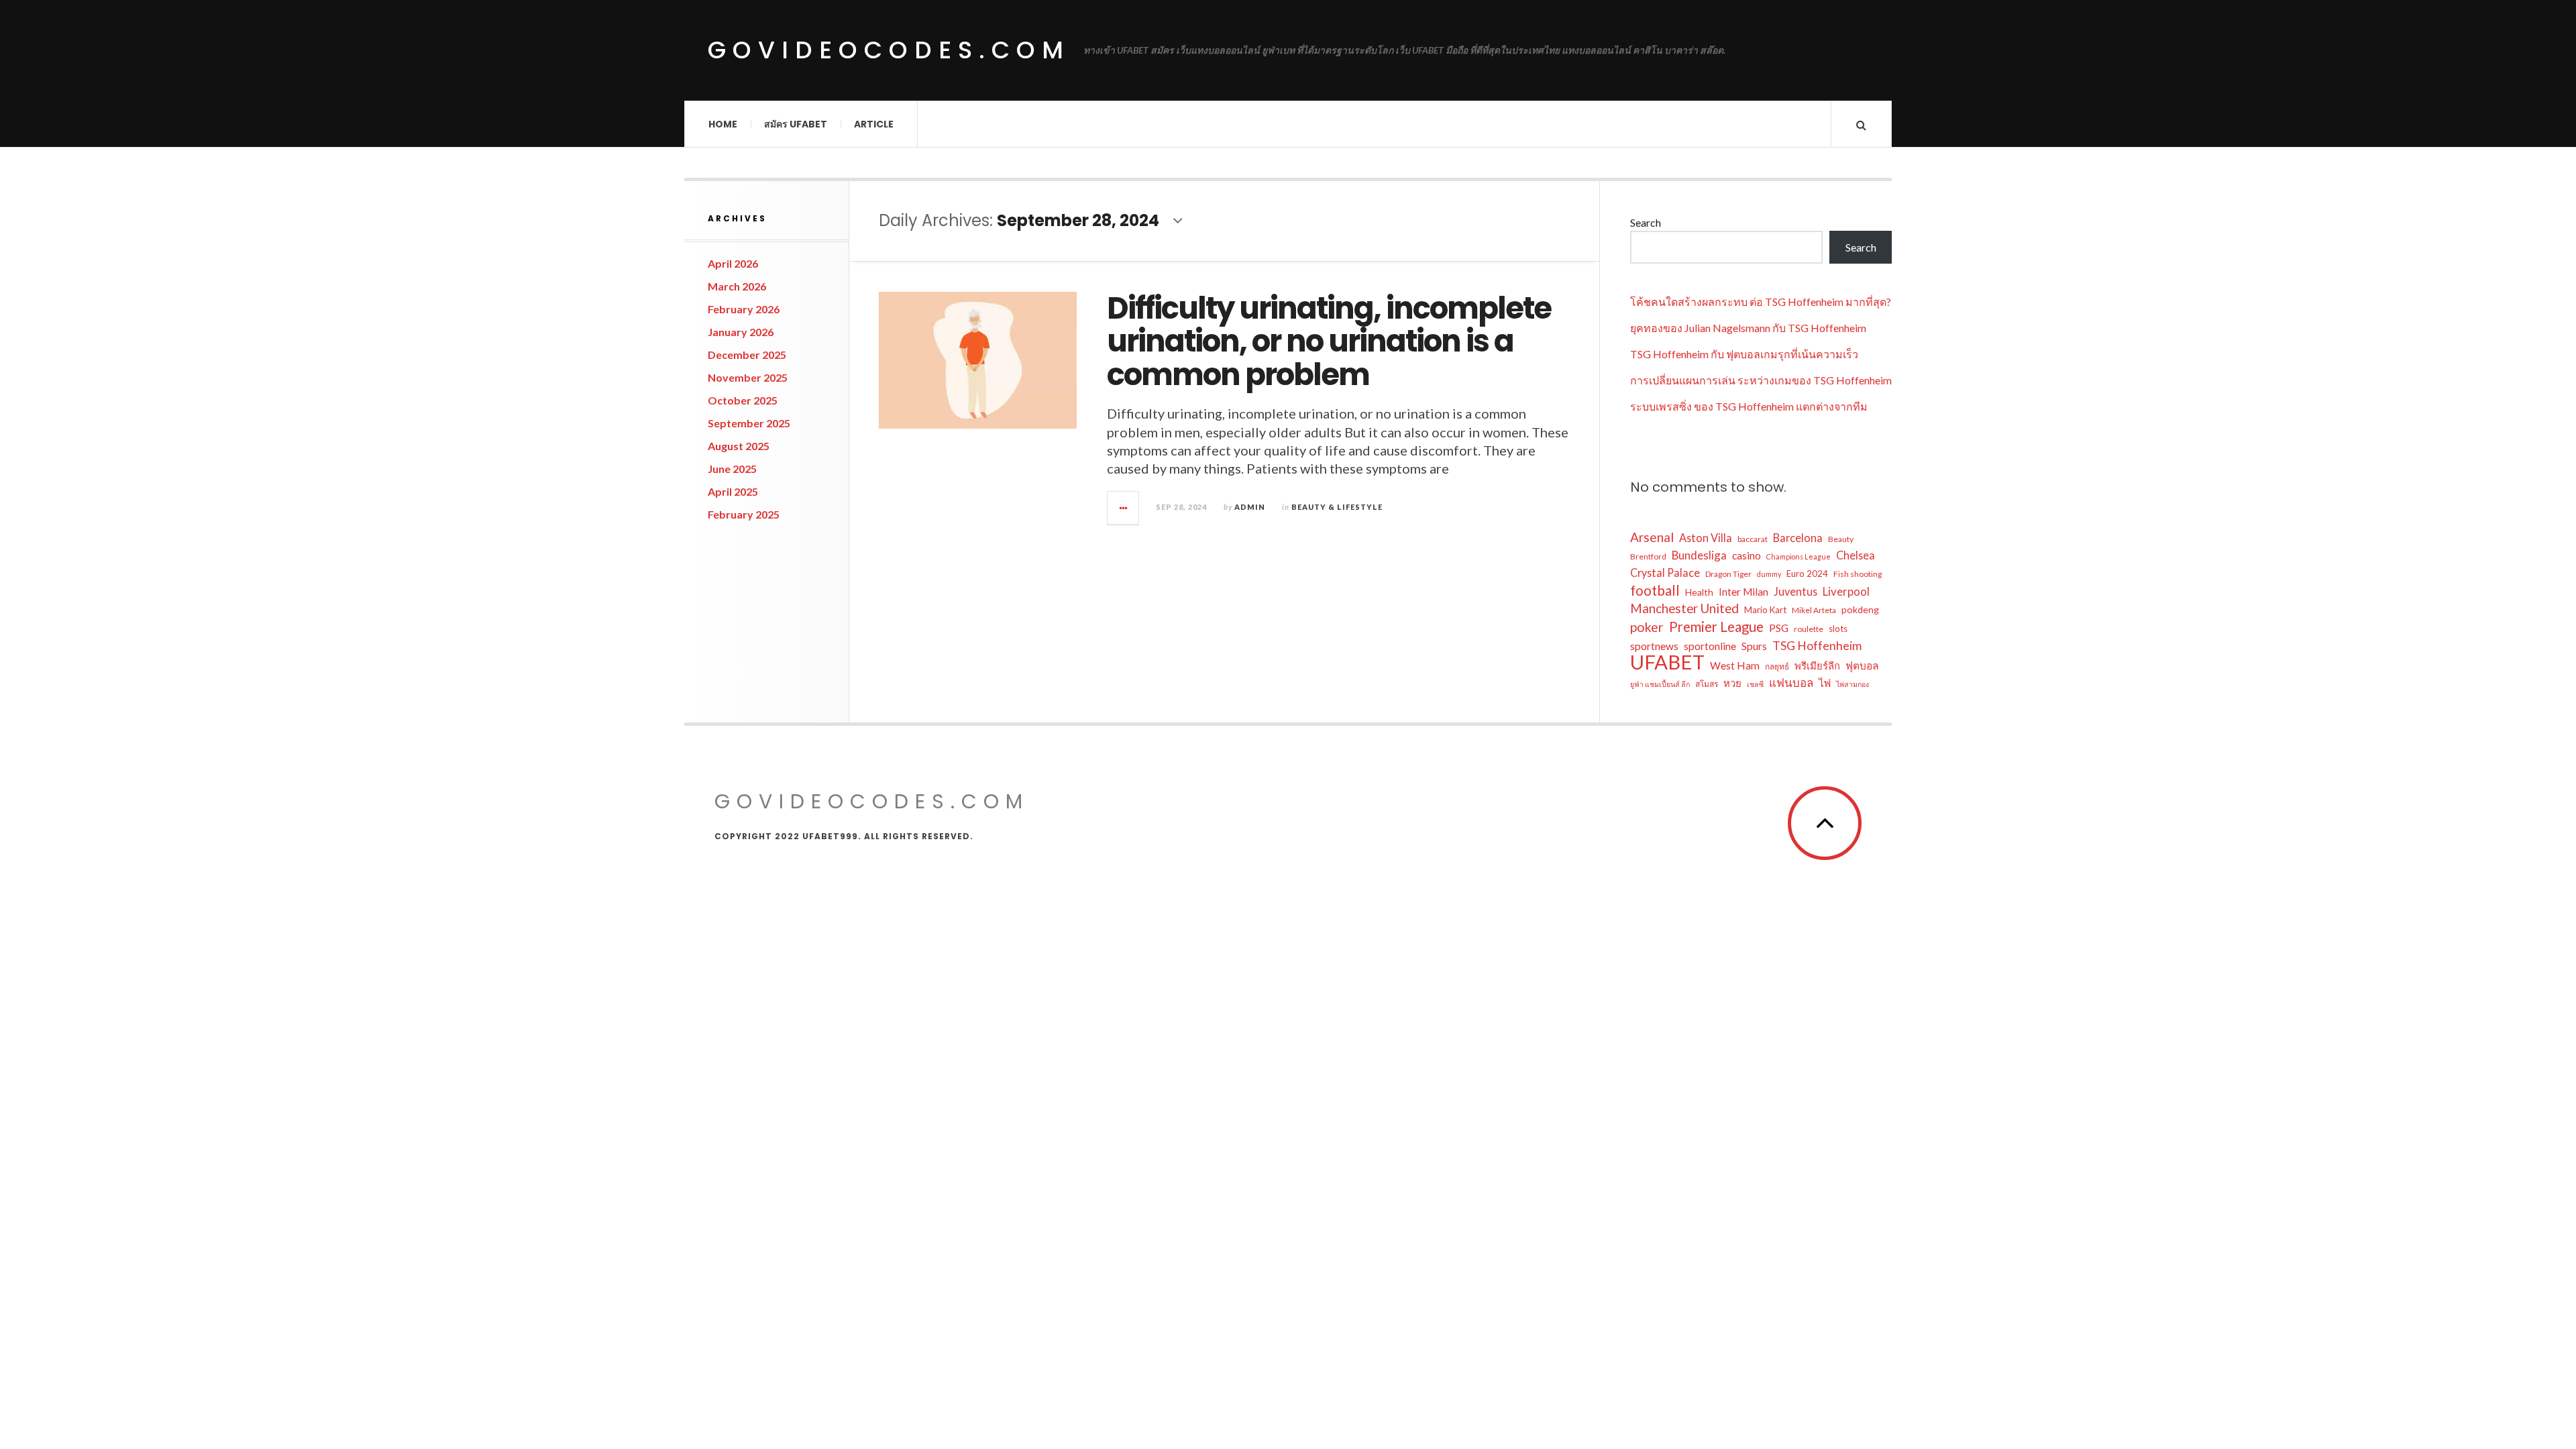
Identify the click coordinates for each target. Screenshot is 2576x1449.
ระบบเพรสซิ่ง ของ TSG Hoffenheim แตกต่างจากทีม (1749, 406)
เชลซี (1755, 684)
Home (723, 124)
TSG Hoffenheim (1817, 645)
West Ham (1735, 665)
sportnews (1654, 646)
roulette (1809, 629)
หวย (1732, 683)
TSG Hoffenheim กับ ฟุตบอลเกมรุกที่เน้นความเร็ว (1744, 354)
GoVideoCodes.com (889, 50)
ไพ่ (1825, 683)
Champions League (1799, 556)
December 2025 (747, 355)
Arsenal (1652, 537)
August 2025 (739, 446)
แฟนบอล (1791, 683)
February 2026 (744, 309)
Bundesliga (1699, 555)
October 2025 (743, 400)
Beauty (1841, 539)
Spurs (1754, 646)
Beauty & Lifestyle (1337, 507)
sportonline (1710, 646)
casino (1747, 555)
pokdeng (1860, 609)
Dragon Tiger (1728, 574)
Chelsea (1856, 555)
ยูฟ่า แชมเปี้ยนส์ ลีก (1660, 684)
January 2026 (741, 332)
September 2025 (749, 423)
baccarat (1753, 539)
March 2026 (737, 286)
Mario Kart (1765, 610)
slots (1838, 629)
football (1655, 590)
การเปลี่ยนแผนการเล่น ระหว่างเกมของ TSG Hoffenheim (1761, 380)
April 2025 (733, 491)
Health (1699, 592)
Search (1646, 222)
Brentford (1648, 556)
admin (1250, 507)
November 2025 (748, 377)
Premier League (1716, 627)
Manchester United (1684, 608)
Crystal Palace (1665, 573)
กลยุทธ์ (1777, 666)
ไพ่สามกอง (1853, 684)
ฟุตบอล (1862, 665)
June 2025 (732, 469)
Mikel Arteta (1814, 610)
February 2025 (744, 514)
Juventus (1795, 591)
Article (874, 124)
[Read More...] (1124, 508)
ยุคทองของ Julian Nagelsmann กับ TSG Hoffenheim (1748, 328)
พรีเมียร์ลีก (1817, 665)
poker (1647, 627)
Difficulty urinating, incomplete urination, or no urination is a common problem (1329, 341)
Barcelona (1798, 538)
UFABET (1667, 662)
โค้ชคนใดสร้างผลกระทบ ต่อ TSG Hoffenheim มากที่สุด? (1761, 302)
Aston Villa (1706, 538)
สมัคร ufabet (796, 124)
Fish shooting (1858, 574)
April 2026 (733, 263)
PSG (1779, 628)
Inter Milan (1743, 592)
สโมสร (1707, 684)
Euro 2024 (1807, 574)
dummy (1769, 574)
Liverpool (1846, 591)
